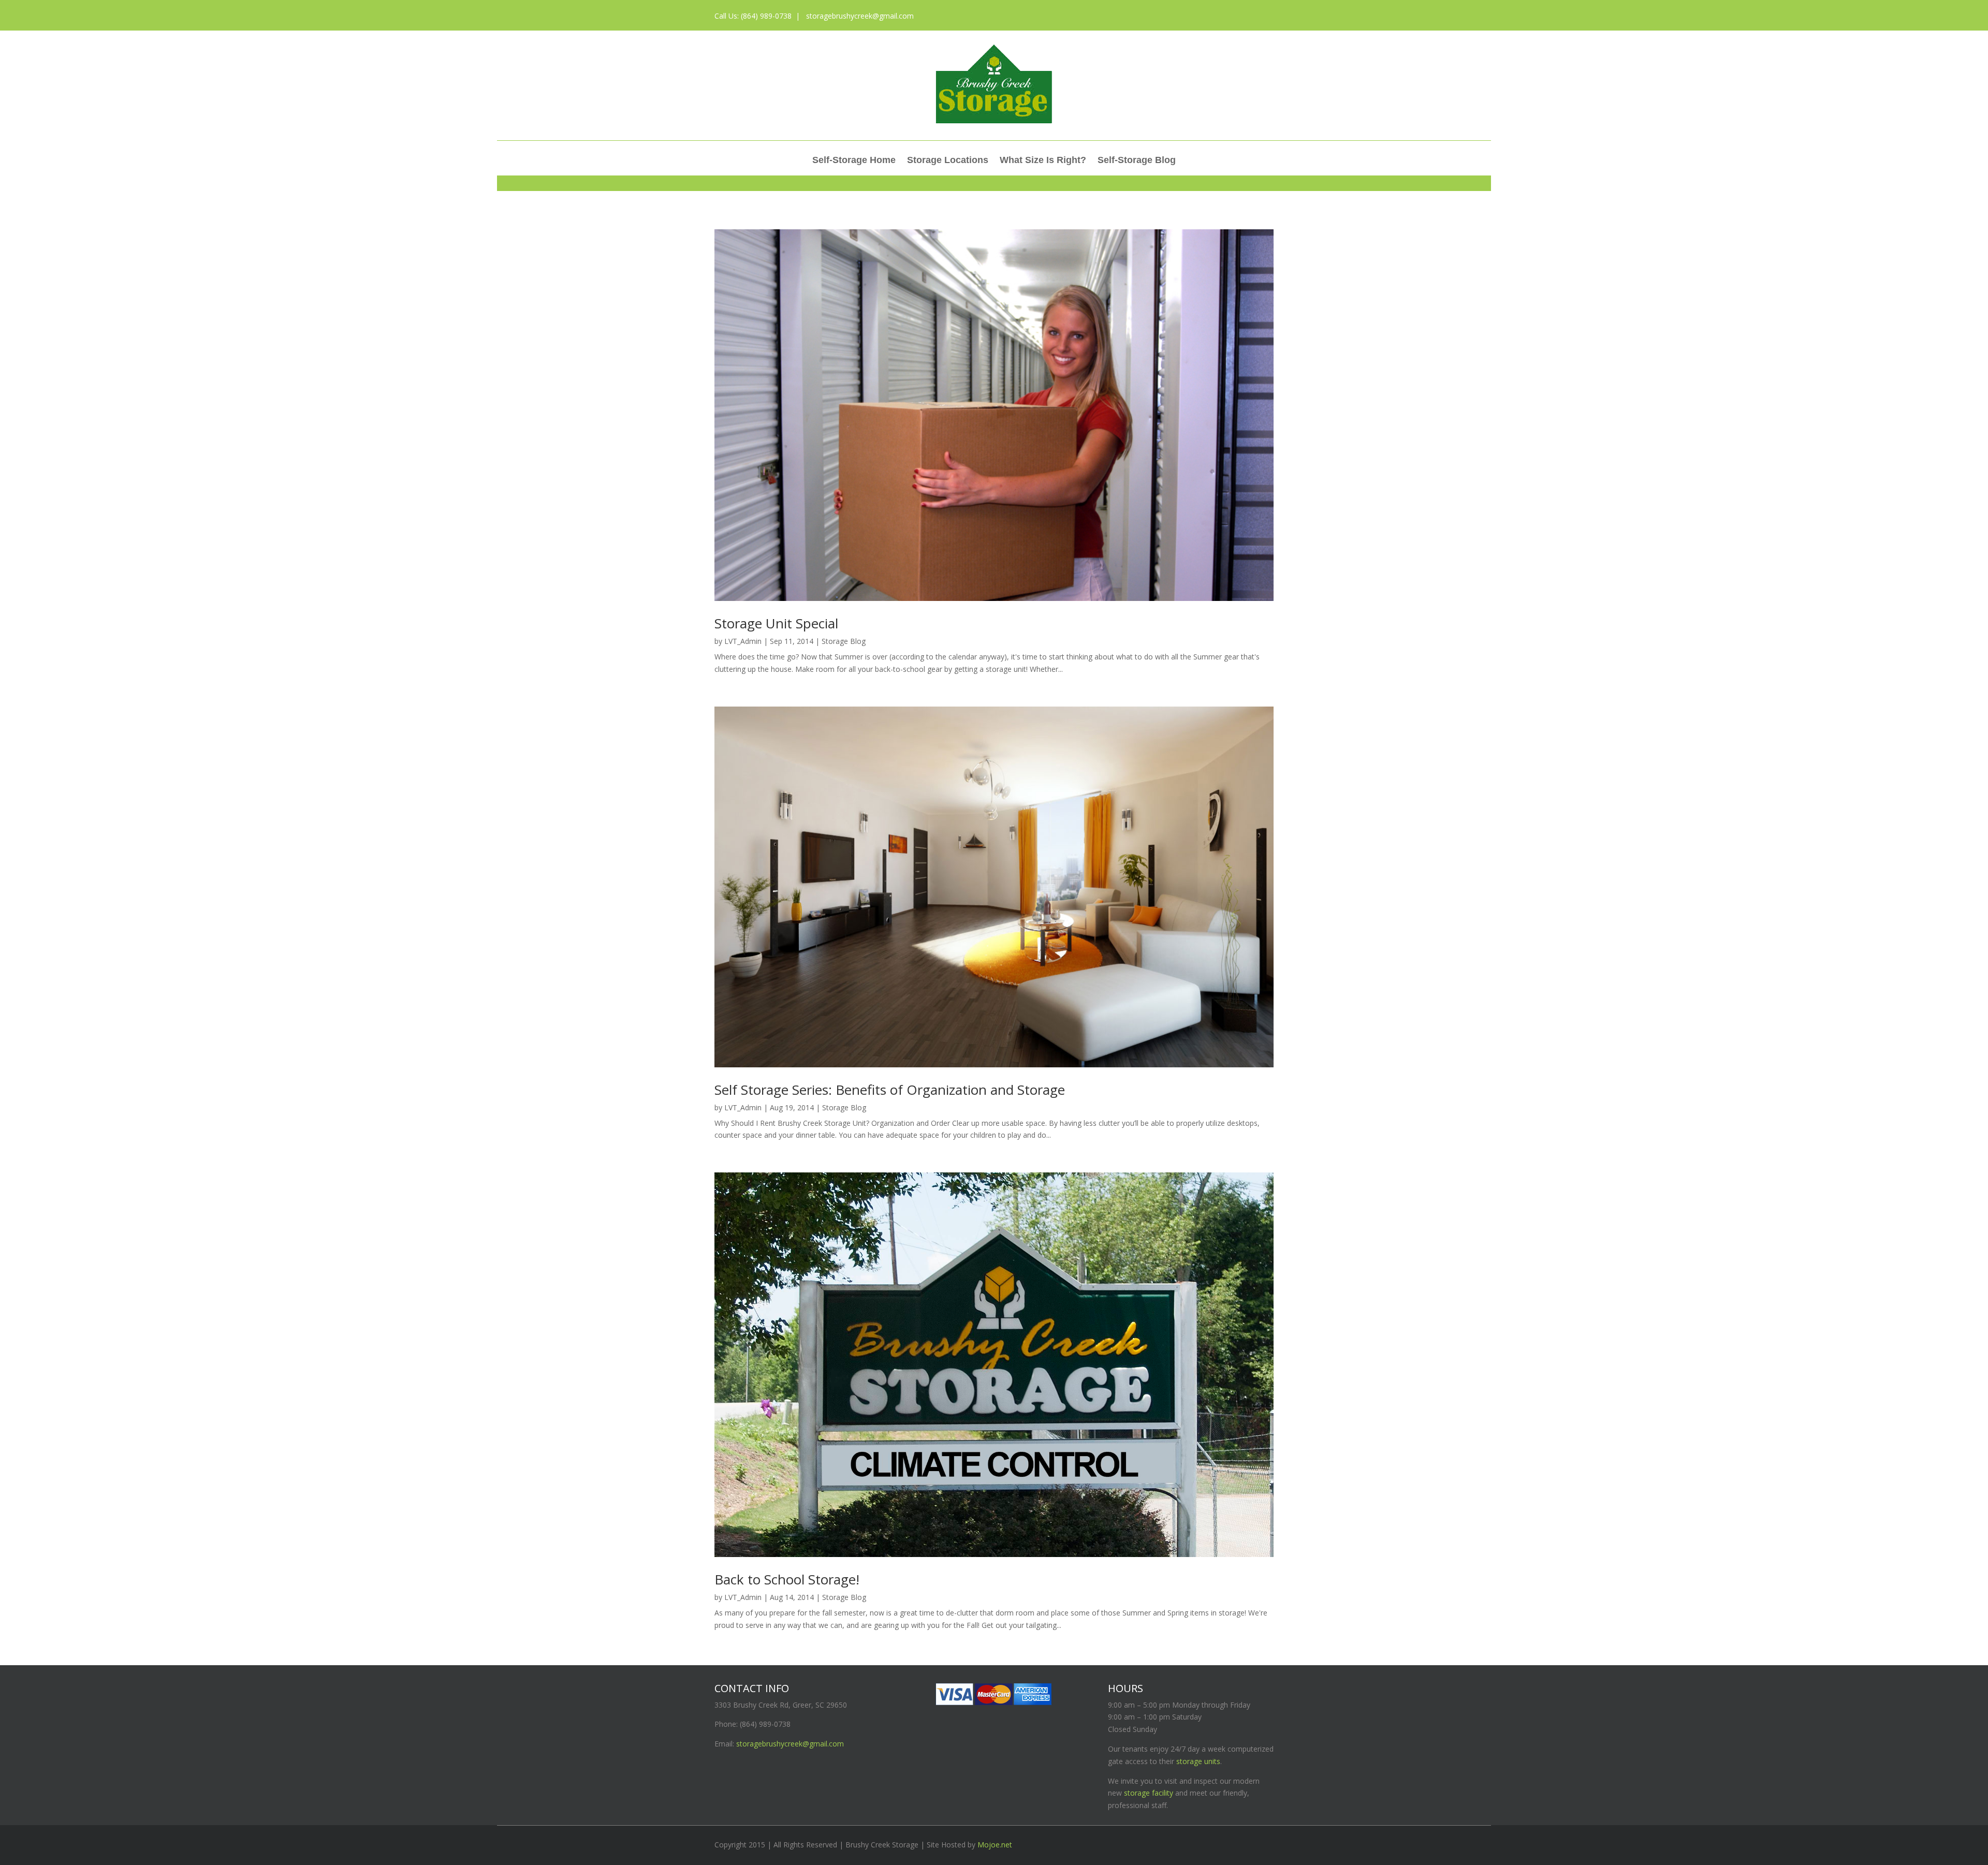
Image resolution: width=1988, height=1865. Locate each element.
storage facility (1149, 1793)
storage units (1198, 1761)
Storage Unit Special (776, 623)
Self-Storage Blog (1137, 161)
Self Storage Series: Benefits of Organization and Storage (890, 1090)
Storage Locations (948, 161)
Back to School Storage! (787, 1579)
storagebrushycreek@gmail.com (859, 16)
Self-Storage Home (854, 161)
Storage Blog (844, 641)
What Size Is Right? (1043, 161)
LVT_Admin (743, 641)
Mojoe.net (995, 1845)
